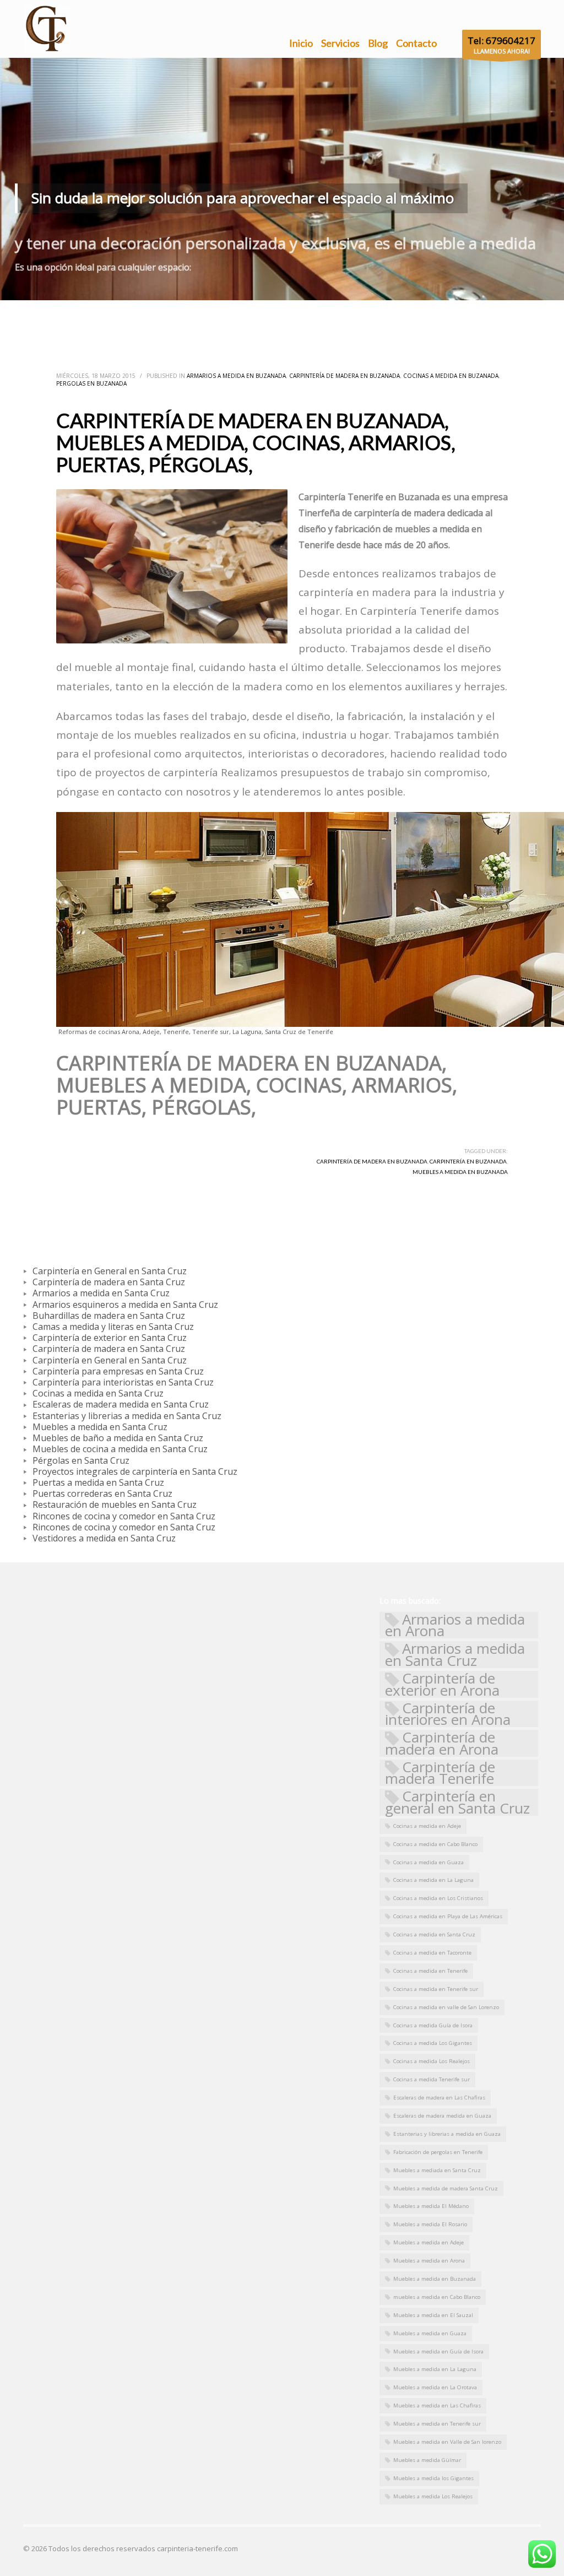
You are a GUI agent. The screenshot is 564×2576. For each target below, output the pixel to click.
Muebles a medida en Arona (429, 2261)
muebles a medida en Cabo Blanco (437, 2297)
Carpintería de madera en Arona (442, 1743)
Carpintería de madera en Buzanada (345, 376)
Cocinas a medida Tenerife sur (432, 2079)
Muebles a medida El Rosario (430, 2224)
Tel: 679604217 (501, 40)
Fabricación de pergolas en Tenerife (438, 2152)
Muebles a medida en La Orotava (435, 2387)
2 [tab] (282, 288)
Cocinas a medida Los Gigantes (433, 2043)
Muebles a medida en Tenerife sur (437, 2424)
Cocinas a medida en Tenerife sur (436, 1989)
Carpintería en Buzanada (468, 1161)
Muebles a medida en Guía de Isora (438, 2352)
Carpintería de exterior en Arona (442, 1684)
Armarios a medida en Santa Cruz (455, 1655)
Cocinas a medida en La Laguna (433, 1880)
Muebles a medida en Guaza (430, 2333)
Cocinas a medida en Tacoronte (432, 1953)
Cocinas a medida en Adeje (427, 1826)
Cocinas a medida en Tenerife (430, 1971)
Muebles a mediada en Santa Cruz (437, 2170)
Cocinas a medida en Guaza (429, 1862)
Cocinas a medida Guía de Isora (433, 2025)
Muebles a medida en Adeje (429, 2242)
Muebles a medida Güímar (427, 2460)
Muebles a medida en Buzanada (460, 1172)
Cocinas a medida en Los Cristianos (438, 1898)
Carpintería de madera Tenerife (440, 1773)
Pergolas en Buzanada (91, 383)
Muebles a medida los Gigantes (433, 2478)
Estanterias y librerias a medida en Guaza (447, 2134)
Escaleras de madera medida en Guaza (442, 2116)
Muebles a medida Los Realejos (433, 2496)
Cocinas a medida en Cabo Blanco (435, 1844)
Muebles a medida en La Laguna (435, 2369)
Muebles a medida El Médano (431, 2206)
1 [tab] (273, 288)
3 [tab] (291, 288)
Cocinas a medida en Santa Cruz (434, 1934)
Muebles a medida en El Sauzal (433, 2315)
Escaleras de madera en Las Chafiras (439, 2098)
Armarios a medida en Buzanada (236, 376)
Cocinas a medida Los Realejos (432, 2061)
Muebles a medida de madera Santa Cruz (446, 2188)
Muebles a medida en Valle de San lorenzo (447, 2442)
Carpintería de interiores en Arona (448, 1714)
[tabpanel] (282, 179)
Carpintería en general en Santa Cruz (457, 1802)
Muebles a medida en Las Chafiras (437, 2405)
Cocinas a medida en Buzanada (451, 376)
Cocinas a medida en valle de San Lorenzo (446, 2007)
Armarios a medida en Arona (455, 1625)
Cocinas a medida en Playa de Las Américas (448, 1916)
